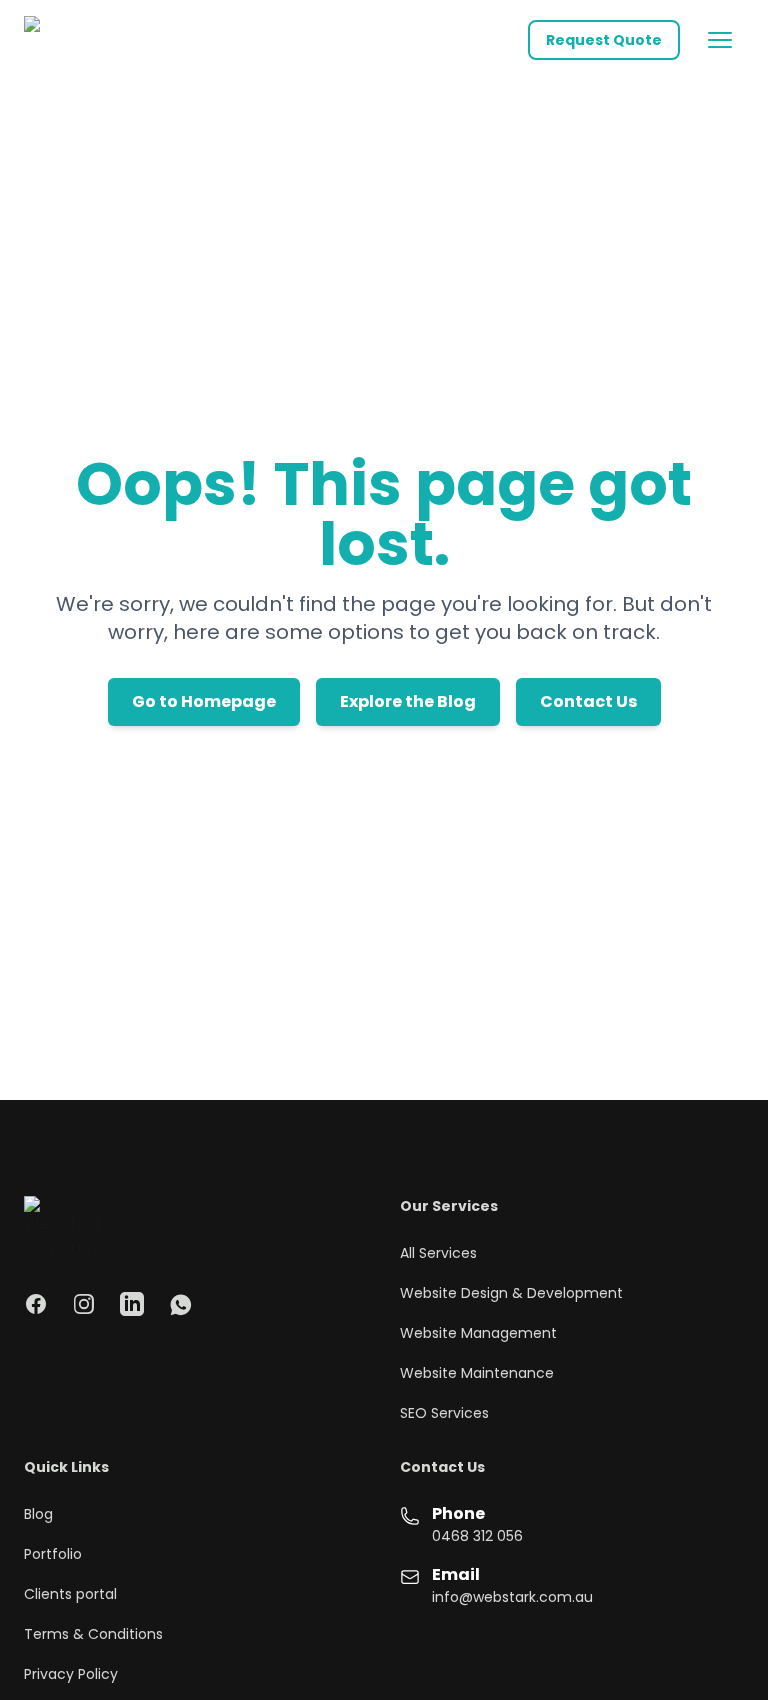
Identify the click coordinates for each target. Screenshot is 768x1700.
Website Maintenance (477, 1373)
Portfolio (53, 1554)
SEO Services (444, 1413)
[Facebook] (36, 1304)
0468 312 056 (477, 1536)
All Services (438, 1253)
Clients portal (70, 1594)
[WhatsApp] (180, 1304)
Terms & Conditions (93, 1634)
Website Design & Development (511, 1293)
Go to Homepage (204, 701)
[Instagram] (84, 1304)
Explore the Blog (408, 701)
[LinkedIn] (132, 1304)
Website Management (478, 1333)
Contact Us (588, 701)
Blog (38, 1514)
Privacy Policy (71, 1674)
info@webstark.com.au (512, 1597)
